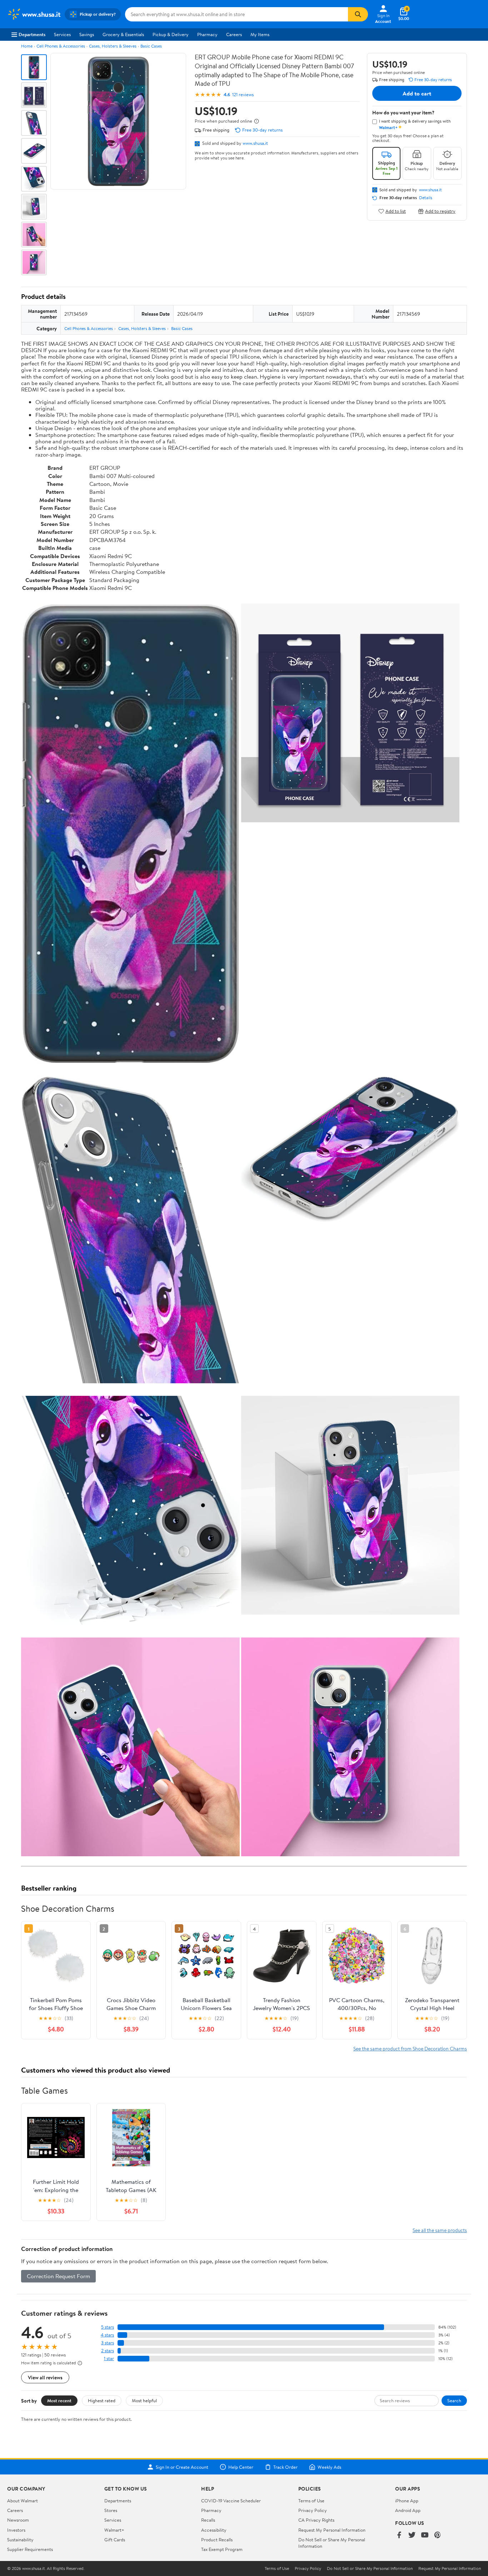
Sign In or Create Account (182, 2467)
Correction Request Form (58, 2276)
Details (426, 198)
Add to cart (417, 93)
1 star (109, 2358)
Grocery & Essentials (123, 34)
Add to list (396, 211)
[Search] (358, 14)
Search (454, 2400)
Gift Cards (115, 2540)
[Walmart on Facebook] (399, 2535)
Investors (16, 2530)
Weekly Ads (329, 2467)
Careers (234, 34)
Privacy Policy (313, 2510)
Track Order (285, 2467)
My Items (260, 34)
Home (27, 46)
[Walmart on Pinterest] (438, 2535)
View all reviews (45, 2377)
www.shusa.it (255, 143)
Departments (32, 34)
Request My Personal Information (332, 2530)
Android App (408, 2510)
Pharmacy (207, 34)
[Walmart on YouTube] (425, 2535)
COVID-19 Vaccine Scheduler (231, 2501)
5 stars (108, 2327)
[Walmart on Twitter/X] (412, 2535)
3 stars (108, 2343)
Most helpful (144, 2400)
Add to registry (440, 211)
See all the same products (440, 2230)
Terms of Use (311, 2501)
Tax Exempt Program (222, 2549)
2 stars (108, 2351)
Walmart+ (114, 2530)
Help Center (241, 2467)
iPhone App (407, 2501)
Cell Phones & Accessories (61, 46)
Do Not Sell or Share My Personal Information (370, 2568)
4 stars (107, 2335)
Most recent (59, 2400)
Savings (87, 34)
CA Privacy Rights (316, 2520)
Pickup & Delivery (171, 34)
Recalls (208, 2520)
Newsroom (18, 2520)
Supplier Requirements (30, 2549)
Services (62, 34)
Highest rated (102, 2400)
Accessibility (214, 2530)
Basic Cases (151, 46)
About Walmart (23, 2501)
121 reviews (243, 95)
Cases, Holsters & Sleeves (113, 46)
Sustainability (20, 2540)
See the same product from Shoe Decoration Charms (410, 2048)
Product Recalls (217, 2540)
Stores (111, 2510)
